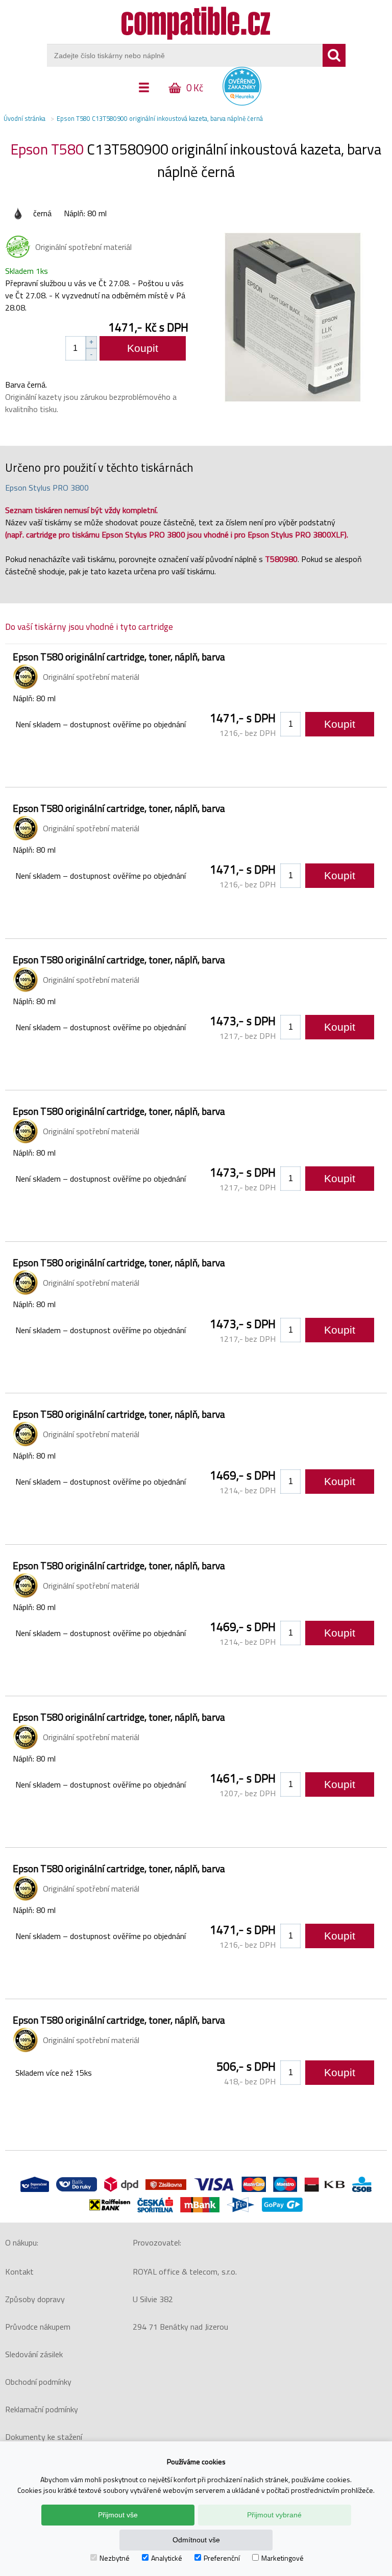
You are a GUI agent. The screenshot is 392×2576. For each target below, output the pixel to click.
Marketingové (283, 2558)
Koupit (143, 348)
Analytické (167, 2558)
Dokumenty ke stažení (44, 2437)
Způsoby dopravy (35, 2299)
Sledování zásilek (34, 2354)
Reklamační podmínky (42, 2409)
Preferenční (222, 2558)
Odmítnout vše (196, 2540)
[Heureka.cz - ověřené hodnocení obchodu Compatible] (242, 103)
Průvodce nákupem (38, 2327)
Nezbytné (115, 2558)
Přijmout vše (118, 2515)
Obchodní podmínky (38, 2382)
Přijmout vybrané (274, 2515)
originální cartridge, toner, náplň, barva (119, 657)
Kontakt (19, 2272)
